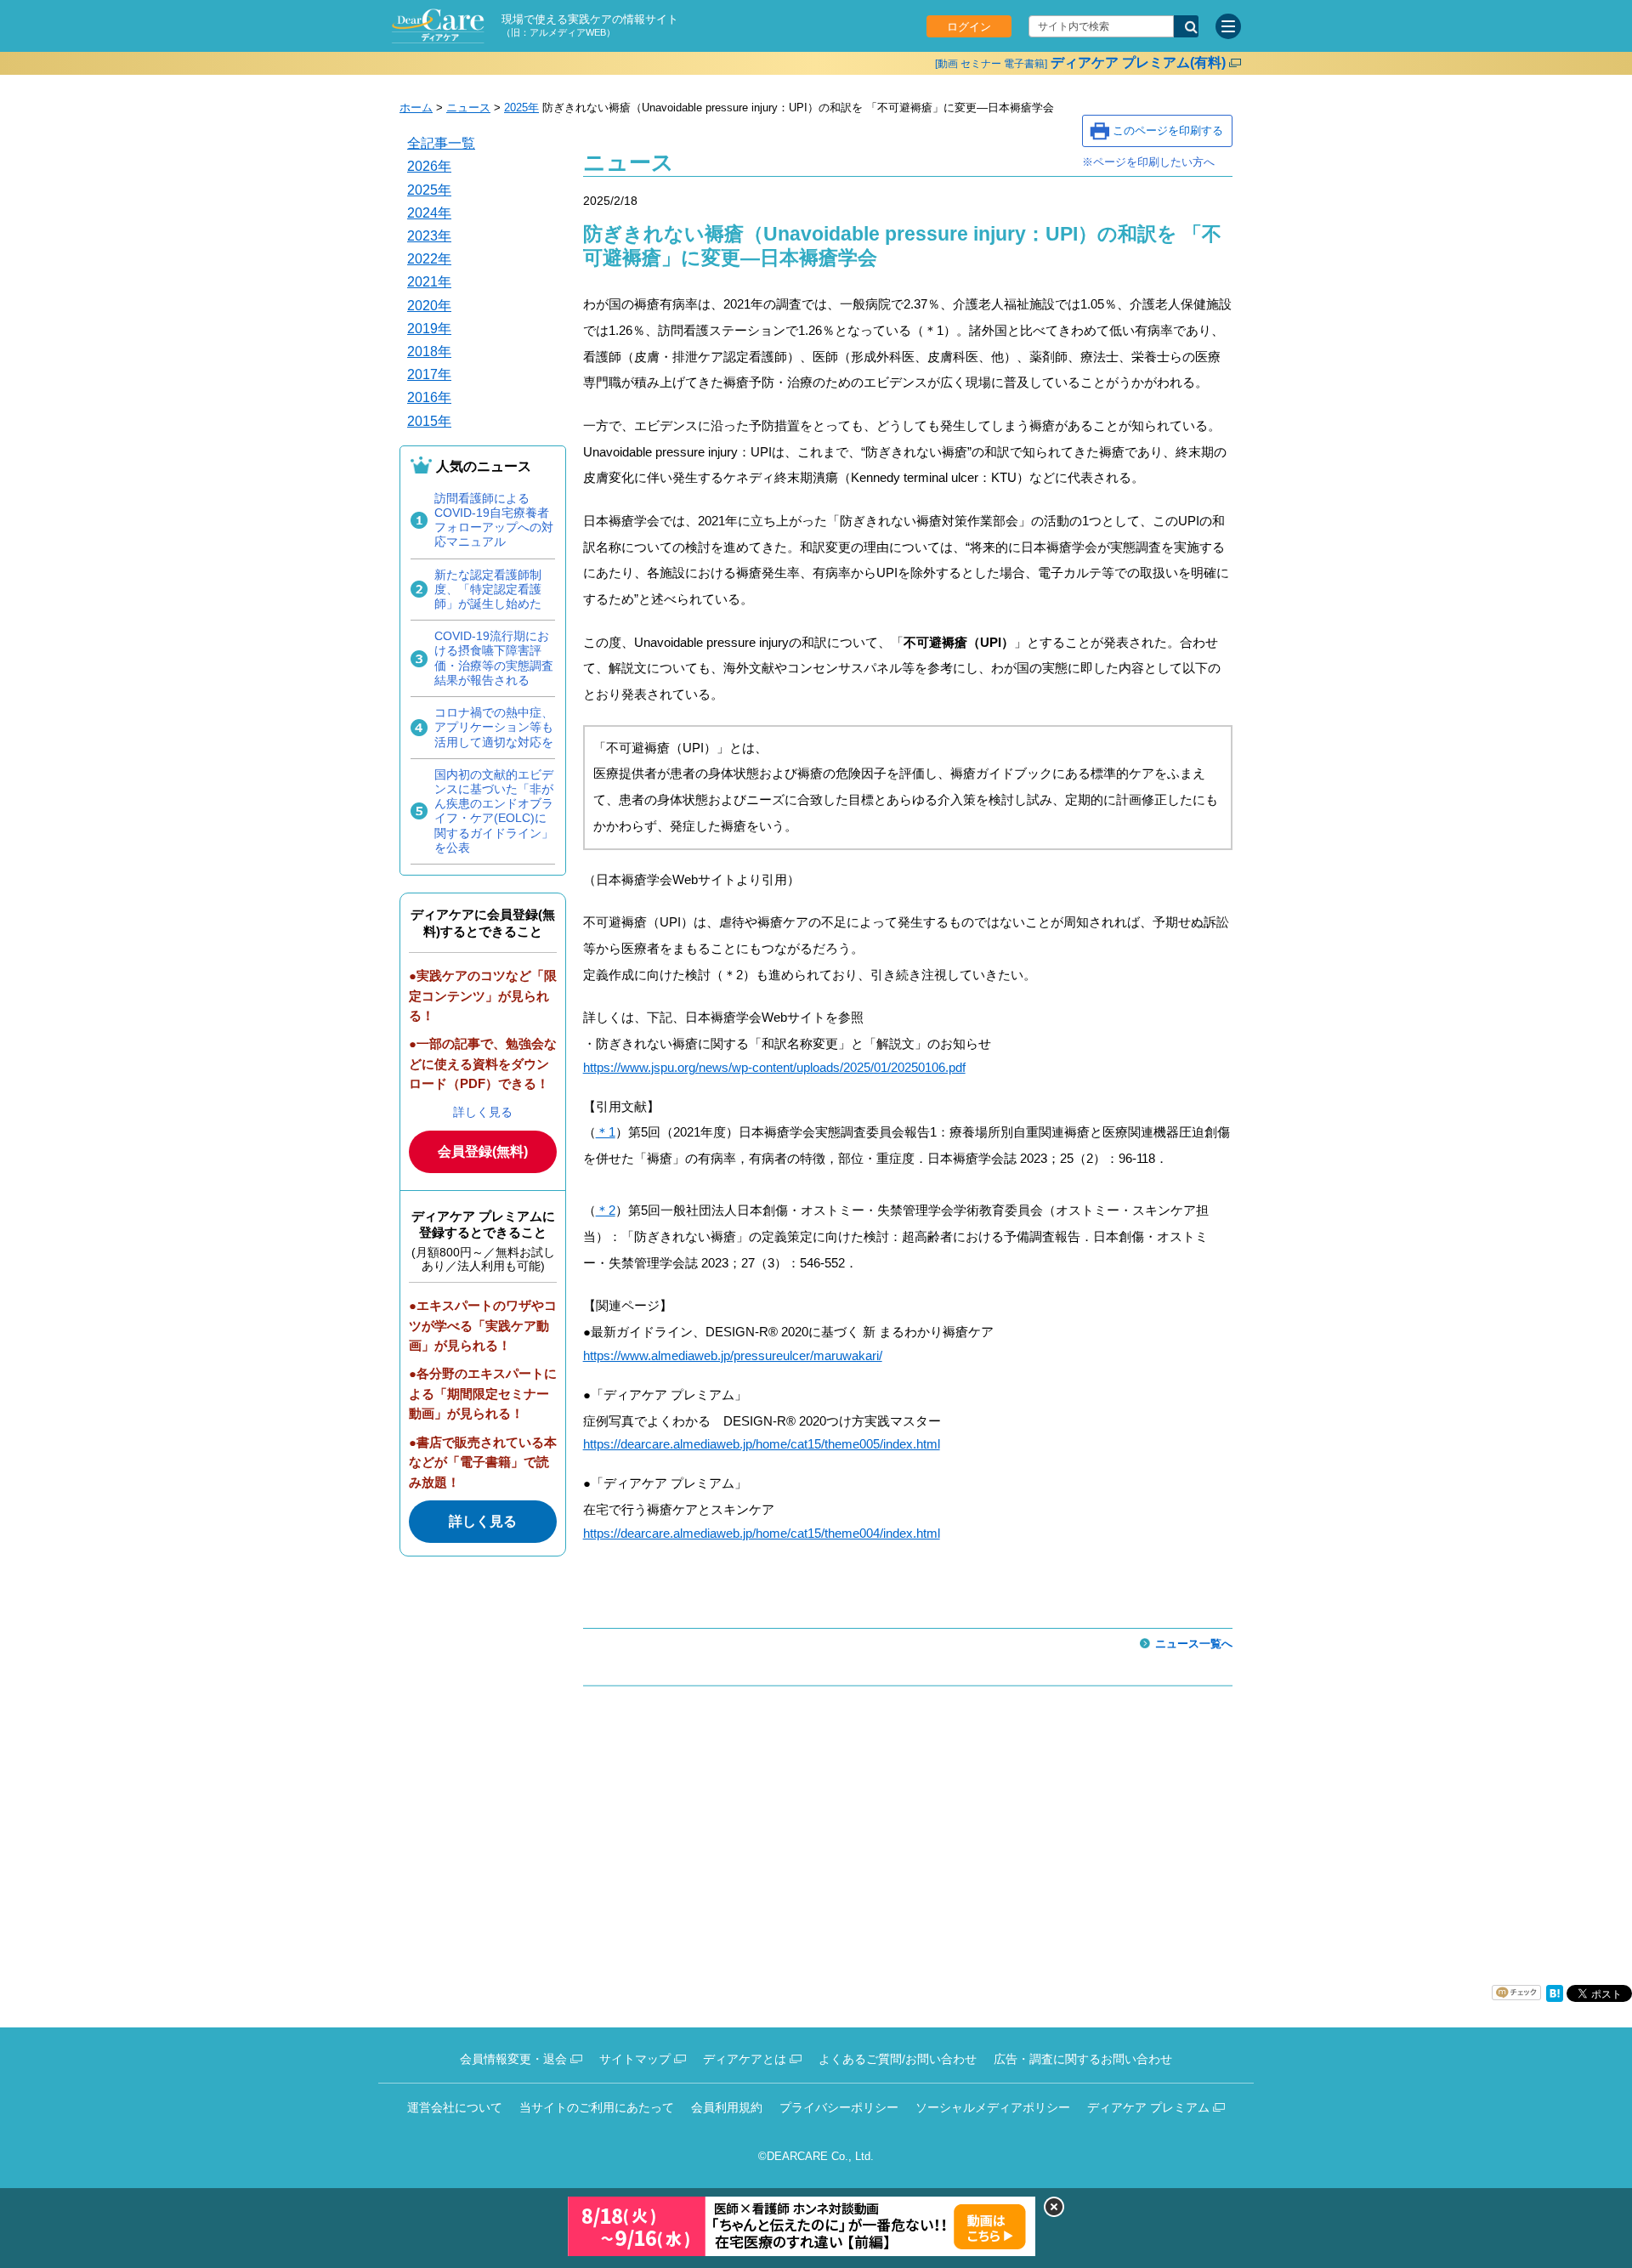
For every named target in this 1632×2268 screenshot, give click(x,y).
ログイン (969, 27)
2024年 (429, 213)
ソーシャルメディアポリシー (993, 2107)
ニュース (468, 108)
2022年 (429, 259)
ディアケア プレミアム (1148, 2107)
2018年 (429, 352)
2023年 (429, 236)
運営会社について (455, 2107)
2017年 (429, 374)
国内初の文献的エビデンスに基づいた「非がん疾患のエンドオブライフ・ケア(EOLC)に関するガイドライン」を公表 (494, 811)
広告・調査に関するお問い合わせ (1083, 2059)
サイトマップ (635, 2059)
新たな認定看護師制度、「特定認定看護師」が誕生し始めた (488, 589)
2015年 (429, 421)
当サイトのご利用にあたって (597, 2107)
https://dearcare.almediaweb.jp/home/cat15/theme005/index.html (762, 1444)
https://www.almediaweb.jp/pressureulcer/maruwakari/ (733, 1355)
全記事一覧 (441, 143)
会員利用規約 (727, 2107)
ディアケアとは (745, 2059)
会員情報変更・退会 (513, 2059)
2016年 (429, 397)
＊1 (606, 1132)
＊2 (606, 1210)
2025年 (521, 108)
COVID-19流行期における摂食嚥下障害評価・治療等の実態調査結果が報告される (494, 658)
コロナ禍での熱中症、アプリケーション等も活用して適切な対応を (494, 727)
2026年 (429, 166)
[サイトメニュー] (1228, 26)
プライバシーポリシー (839, 2107)
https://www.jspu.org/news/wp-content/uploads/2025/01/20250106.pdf (774, 1067)
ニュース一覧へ (1194, 1644)
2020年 (429, 306)
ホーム (416, 108)
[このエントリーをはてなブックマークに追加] (1555, 1998)
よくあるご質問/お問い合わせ (898, 2059)
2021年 (429, 282)
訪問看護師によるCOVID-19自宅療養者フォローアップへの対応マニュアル (494, 520)
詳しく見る (483, 1112)
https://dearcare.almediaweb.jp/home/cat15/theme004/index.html (762, 1533)
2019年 (429, 329)
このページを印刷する (1168, 130)
